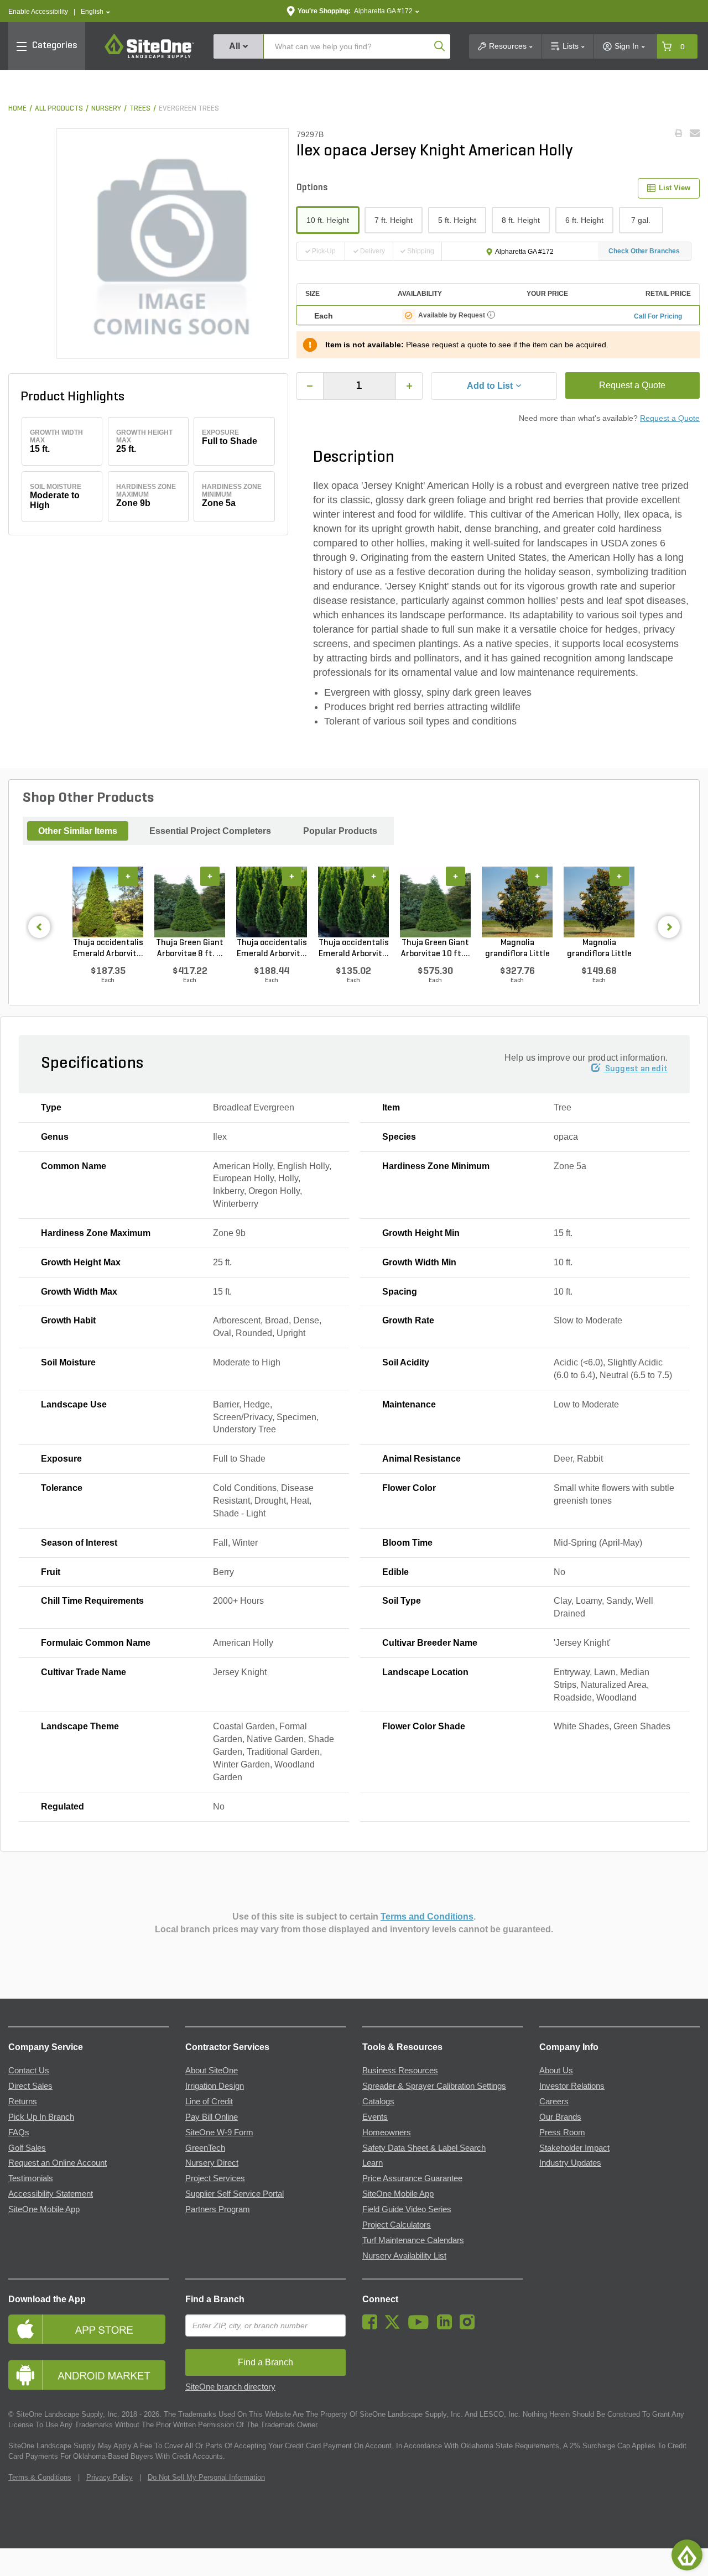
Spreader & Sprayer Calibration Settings (434, 2086)
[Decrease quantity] (310, 386)
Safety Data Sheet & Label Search (424, 2148)
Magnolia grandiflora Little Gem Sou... (517, 949)
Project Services (215, 2178)
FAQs (19, 2132)
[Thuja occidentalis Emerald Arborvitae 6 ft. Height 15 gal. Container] (272, 902)
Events (375, 2117)
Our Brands (560, 2117)
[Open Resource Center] (687, 2555)
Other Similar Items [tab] (78, 831)
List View (675, 188)
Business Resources (400, 2071)
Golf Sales (27, 2148)
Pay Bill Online (212, 2117)
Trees (140, 109)
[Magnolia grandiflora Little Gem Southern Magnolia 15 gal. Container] (599, 902)
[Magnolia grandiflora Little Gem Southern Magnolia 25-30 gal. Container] (517, 902)
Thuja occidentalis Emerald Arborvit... (108, 948)
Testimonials (31, 2178)
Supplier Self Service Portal (235, 2194)
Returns (23, 2102)
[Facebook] (373, 2327)
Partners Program (218, 2209)
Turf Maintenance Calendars (413, 2240)
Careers (554, 2102)
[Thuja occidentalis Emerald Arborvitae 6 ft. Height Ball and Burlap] (108, 902)
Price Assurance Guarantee (412, 2178)
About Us (556, 2071)
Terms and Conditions (427, 1917)
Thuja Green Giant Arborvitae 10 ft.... (436, 948)
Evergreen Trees (189, 109)
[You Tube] (421, 2327)
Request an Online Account (58, 2163)
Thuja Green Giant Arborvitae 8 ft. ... (190, 948)
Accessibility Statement (51, 2194)
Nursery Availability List (404, 2256)
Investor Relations (572, 2086)
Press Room (562, 2132)
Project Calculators (397, 2225)
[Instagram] (470, 2327)
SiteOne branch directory (230, 2387)
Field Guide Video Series (407, 2209)
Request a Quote (632, 385)
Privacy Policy (110, 2477)
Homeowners (387, 2132)
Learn (373, 2163)
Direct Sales (30, 2086)
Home (17, 109)
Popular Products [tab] (340, 831)
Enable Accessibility (38, 12)
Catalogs (378, 2102)
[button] (95, 12)
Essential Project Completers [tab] (210, 831)
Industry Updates (570, 2163)
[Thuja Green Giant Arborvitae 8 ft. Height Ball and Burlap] (190, 902)
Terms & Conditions (40, 2477)
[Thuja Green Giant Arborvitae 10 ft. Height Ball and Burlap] (435, 902)
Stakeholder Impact (574, 2148)
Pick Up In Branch (41, 2117)
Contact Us (29, 2071)
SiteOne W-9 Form (219, 2132)
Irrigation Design (215, 2086)
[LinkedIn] (447, 2327)
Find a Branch (215, 2299)
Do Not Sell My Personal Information (206, 2477)
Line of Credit (209, 2102)
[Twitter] (395, 2327)
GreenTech (205, 2148)
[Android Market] (88, 2375)
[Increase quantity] (409, 386)
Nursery (106, 109)
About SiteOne (212, 2071)
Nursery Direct (212, 2163)
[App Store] (88, 2329)
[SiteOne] (149, 56)
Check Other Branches (644, 251)
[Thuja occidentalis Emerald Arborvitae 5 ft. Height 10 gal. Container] (353, 902)
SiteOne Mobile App (44, 2209)
